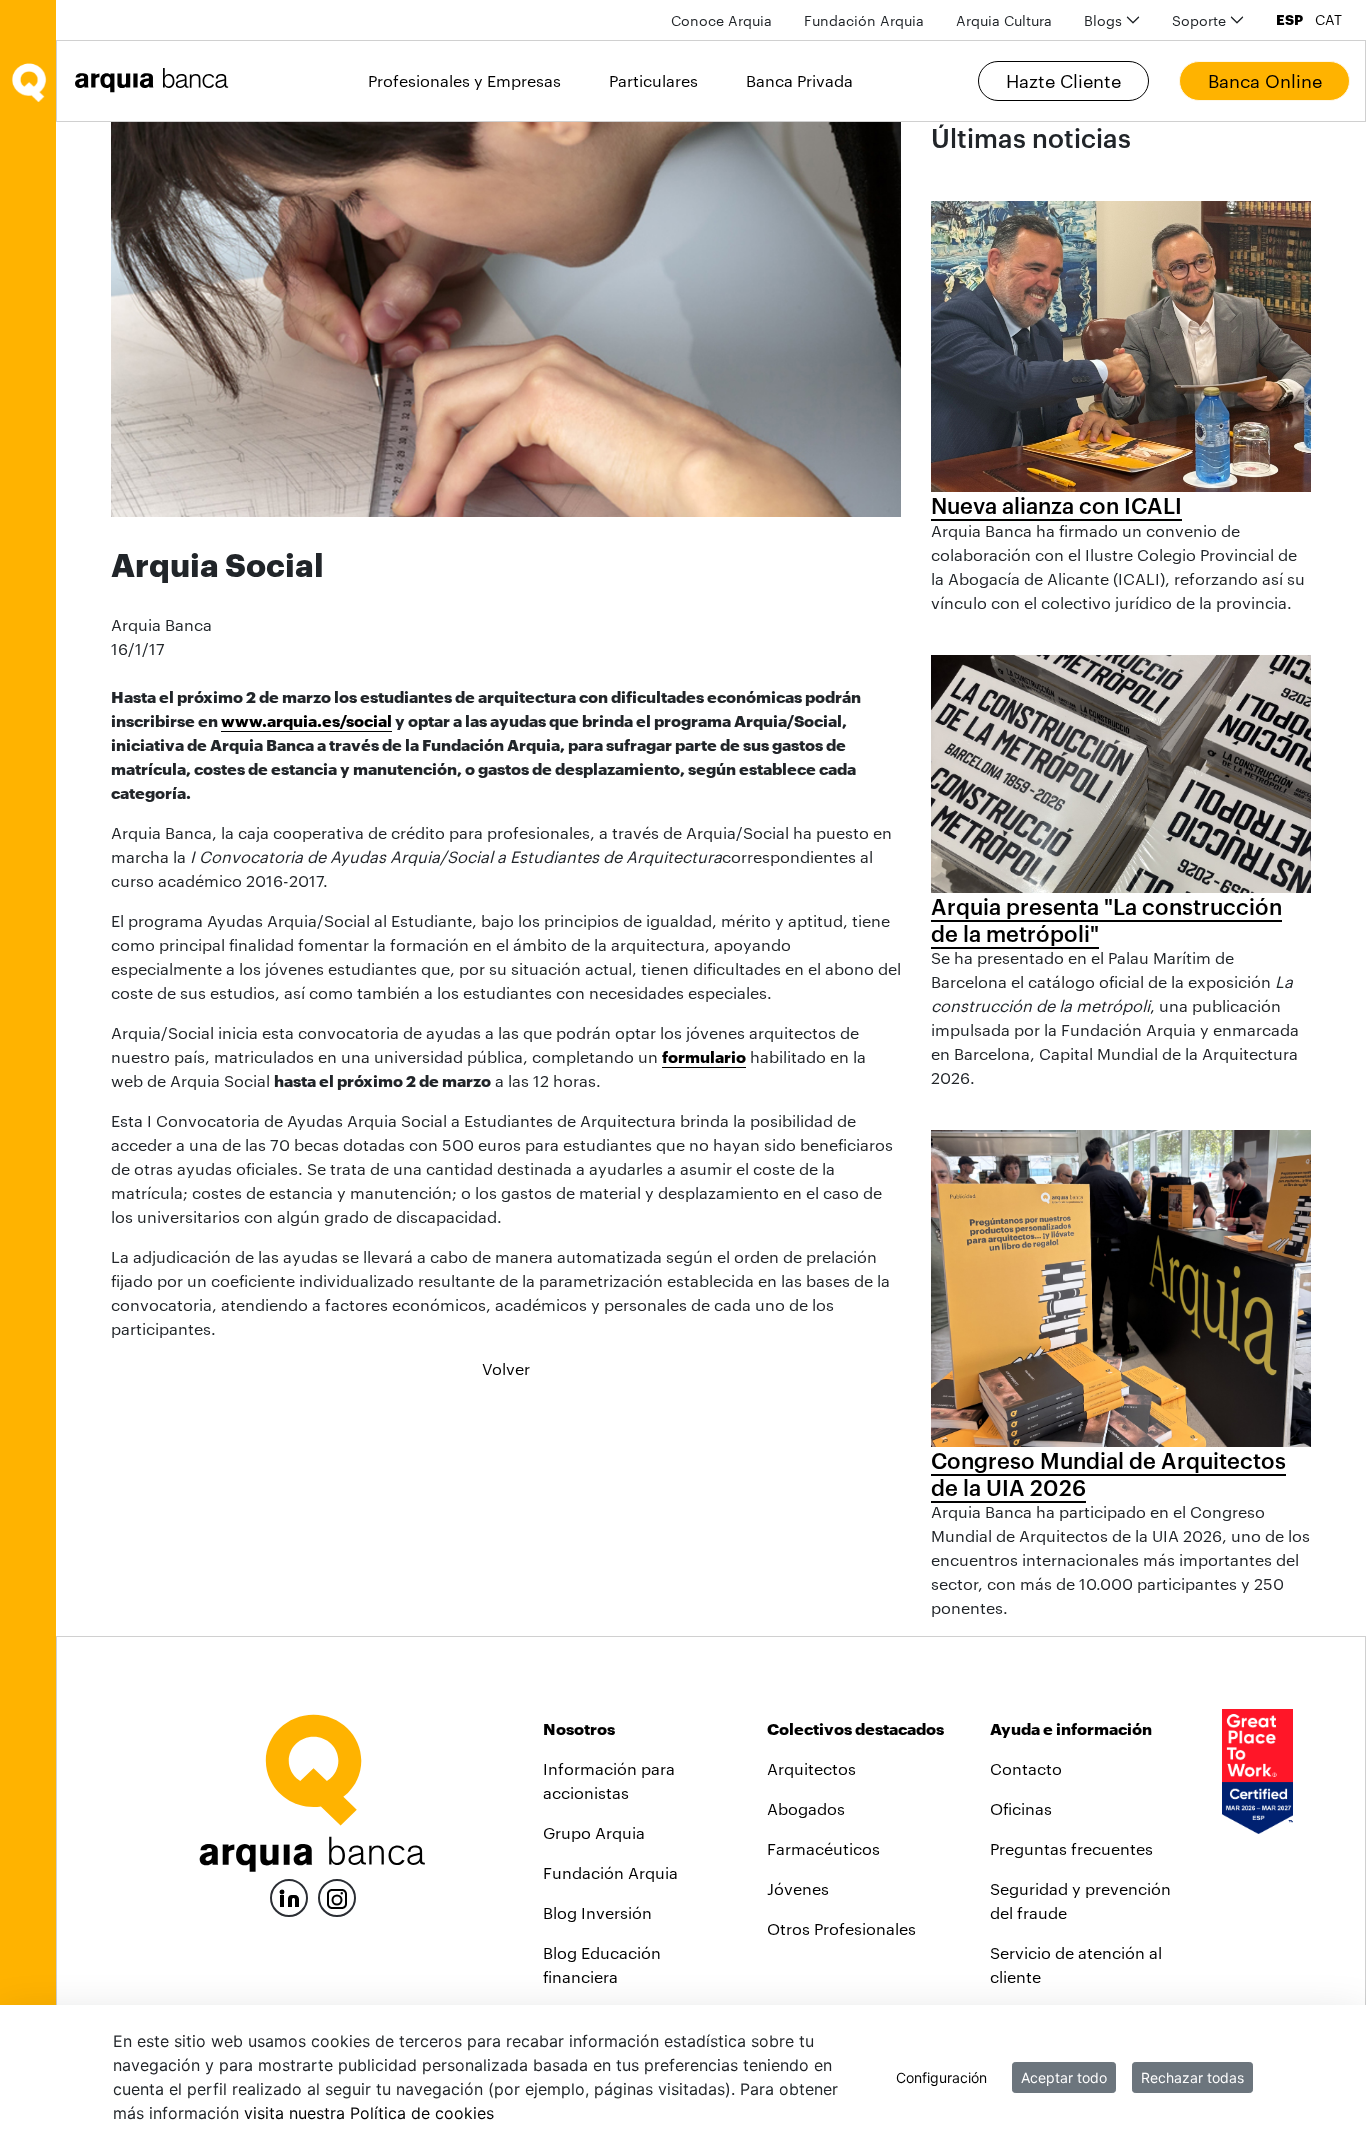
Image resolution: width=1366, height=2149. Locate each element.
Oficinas (1021, 1808)
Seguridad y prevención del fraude (1080, 1900)
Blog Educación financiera (602, 1964)
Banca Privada (799, 80)
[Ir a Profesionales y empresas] (157, 80)
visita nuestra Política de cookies (369, 2113)
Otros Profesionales (841, 1928)
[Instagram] (337, 1896)
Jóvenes (798, 1888)
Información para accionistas (609, 1780)
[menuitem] (721, 20)
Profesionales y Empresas (464, 80)
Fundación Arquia (610, 1872)
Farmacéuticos (823, 1848)
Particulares (653, 80)
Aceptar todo (1064, 2077)
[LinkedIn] (289, 1895)
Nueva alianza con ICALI (1056, 505)
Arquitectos (811, 1768)
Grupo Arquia (594, 1832)
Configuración (941, 2077)
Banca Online (1265, 81)
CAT (1328, 20)
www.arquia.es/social (306, 720)
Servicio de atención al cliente (1076, 1964)
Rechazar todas (1192, 2077)
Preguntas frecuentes (1071, 1848)
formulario (704, 1056)
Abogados (806, 1808)
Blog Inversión (597, 1912)
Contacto (1026, 1768)
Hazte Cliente (1063, 81)
